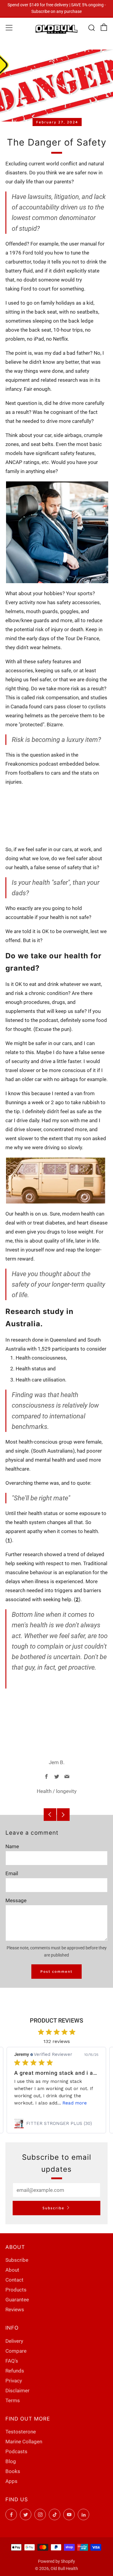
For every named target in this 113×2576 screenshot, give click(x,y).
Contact (14, 2280)
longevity (66, 1791)
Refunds (15, 2371)
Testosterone (21, 2432)
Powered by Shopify (56, 2561)
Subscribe (53, 2208)
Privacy (14, 2381)
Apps (11, 2481)
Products (16, 2290)
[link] (56, 2123)
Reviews (15, 2309)
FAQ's (12, 2361)
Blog (11, 2461)
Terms (13, 2400)
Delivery (14, 2341)
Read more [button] (75, 2103)
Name (12, 1846)
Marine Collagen (24, 2442)
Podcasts (16, 2451)
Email (12, 1873)
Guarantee (17, 2300)
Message (16, 1900)
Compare (16, 2351)
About (12, 2270)
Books (13, 2471)
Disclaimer (17, 2391)
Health (44, 1791)
